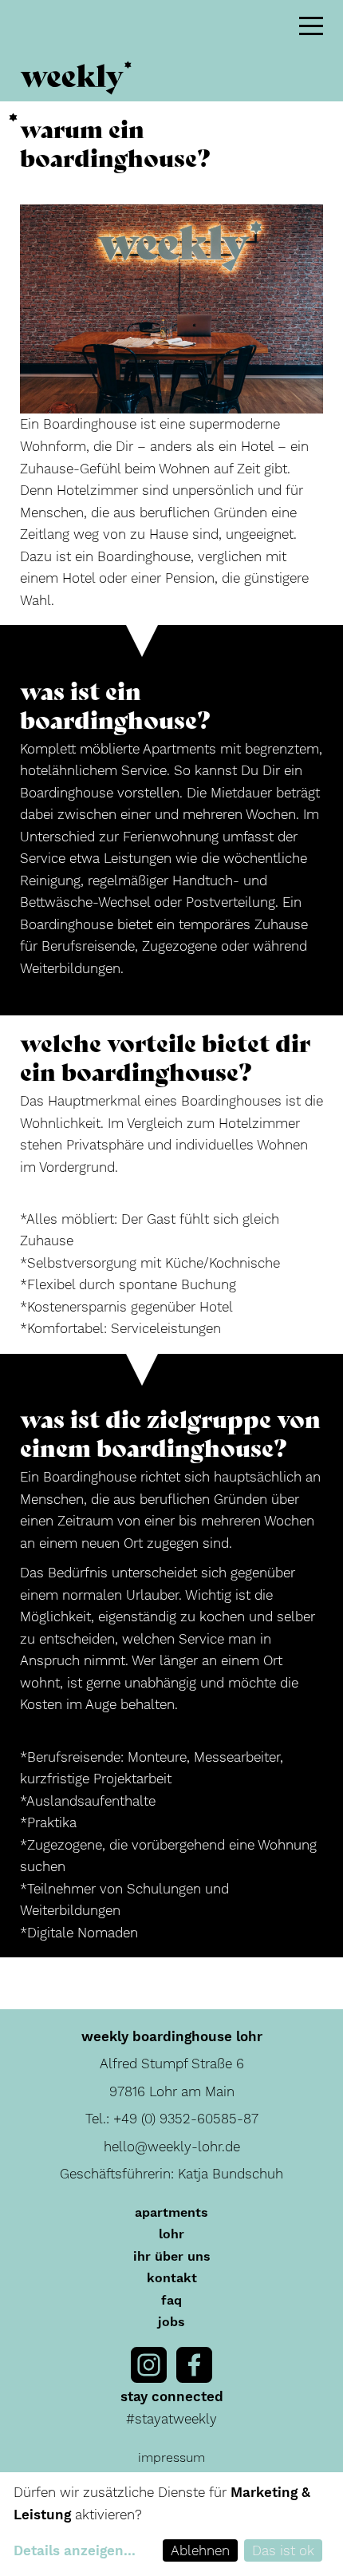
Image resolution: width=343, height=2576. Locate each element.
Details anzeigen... (75, 2550)
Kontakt (172, 2278)
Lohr (171, 2234)
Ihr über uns (172, 2256)
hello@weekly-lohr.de (172, 2147)
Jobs (171, 2322)
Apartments (171, 2212)
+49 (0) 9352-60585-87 (186, 2119)
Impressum (171, 2457)
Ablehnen (200, 2550)
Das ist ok (283, 2550)
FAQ (171, 2300)
